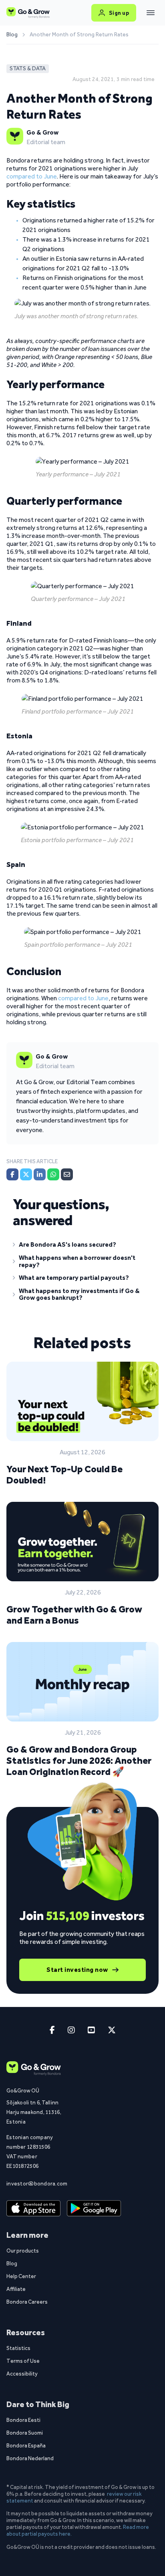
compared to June (32, 176)
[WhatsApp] (53, 1174)
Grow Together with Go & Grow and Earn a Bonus (74, 1615)
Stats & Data (28, 68)
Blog (12, 35)
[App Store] (33, 2209)
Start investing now (77, 1970)
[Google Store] (94, 2209)
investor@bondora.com (37, 2183)
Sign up (119, 13)
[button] (82, 1246)
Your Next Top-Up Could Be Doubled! (64, 1474)
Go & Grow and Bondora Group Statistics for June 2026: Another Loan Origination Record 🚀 (79, 1760)
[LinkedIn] (40, 1174)
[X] (26, 1174)
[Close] (151, 13)
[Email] (67, 1174)
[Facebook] (12, 1174)
